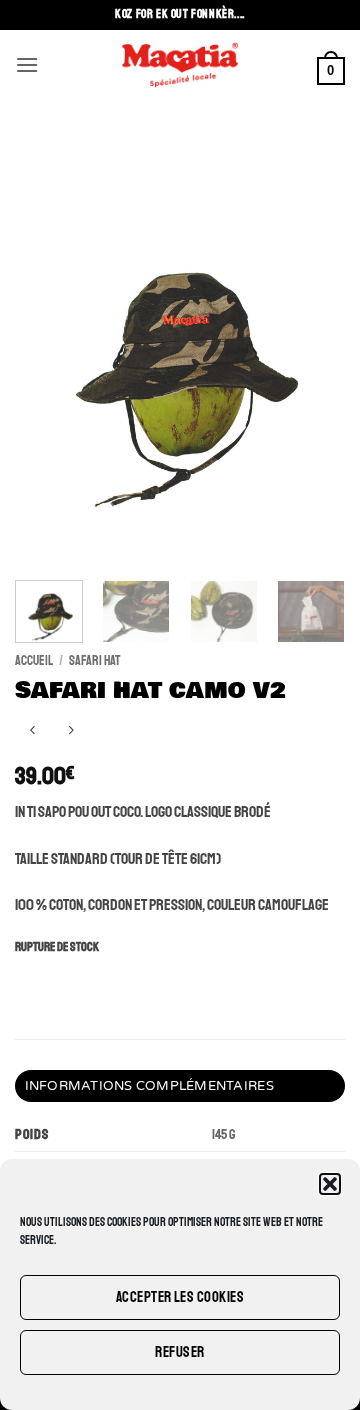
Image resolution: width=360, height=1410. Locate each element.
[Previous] (47, 350)
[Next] (313, 350)
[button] (330, 1184)
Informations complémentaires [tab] (149, 1086)
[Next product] (32, 731)
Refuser (179, 1352)
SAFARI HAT (94, 660)
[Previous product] (70, 731)
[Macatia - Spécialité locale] (180, 65)
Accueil (34, 660)
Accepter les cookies (180, 1297)
